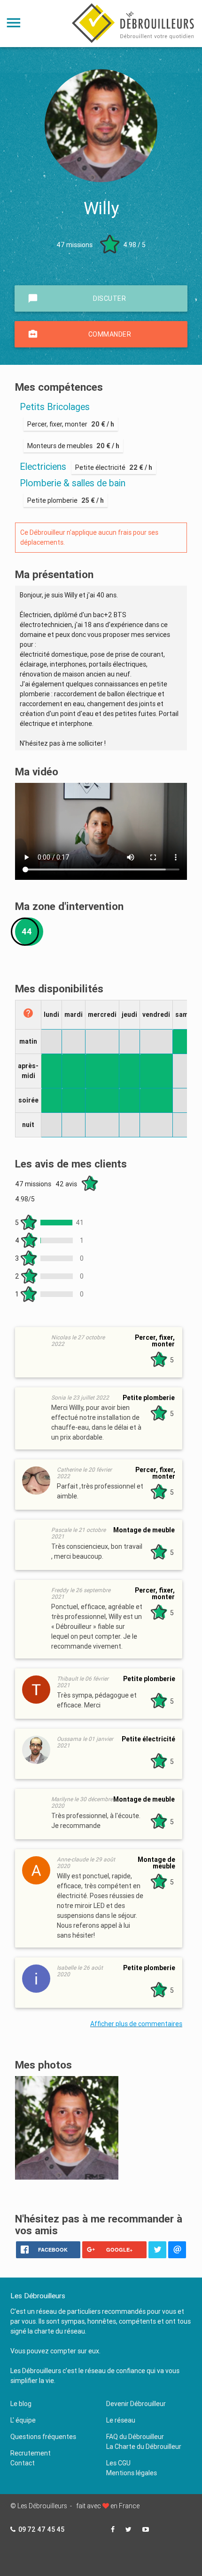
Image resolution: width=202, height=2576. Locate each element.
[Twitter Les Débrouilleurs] (128, 2529)
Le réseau (121, 2420)
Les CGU (118, 2463)
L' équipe (23, 2420)
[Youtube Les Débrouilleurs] (146, 2529)
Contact (23, 2463)
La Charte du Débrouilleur (144, 2447)
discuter (77, 298)
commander (79, 334)
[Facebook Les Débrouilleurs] (113, 2529)
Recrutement (31, 2453)
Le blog (21, 2404)
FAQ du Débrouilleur (135, 2437)
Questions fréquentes (43, 2437)
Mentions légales (132, 2473)
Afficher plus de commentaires (136, 2024)
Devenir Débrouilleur (136, 2404)
